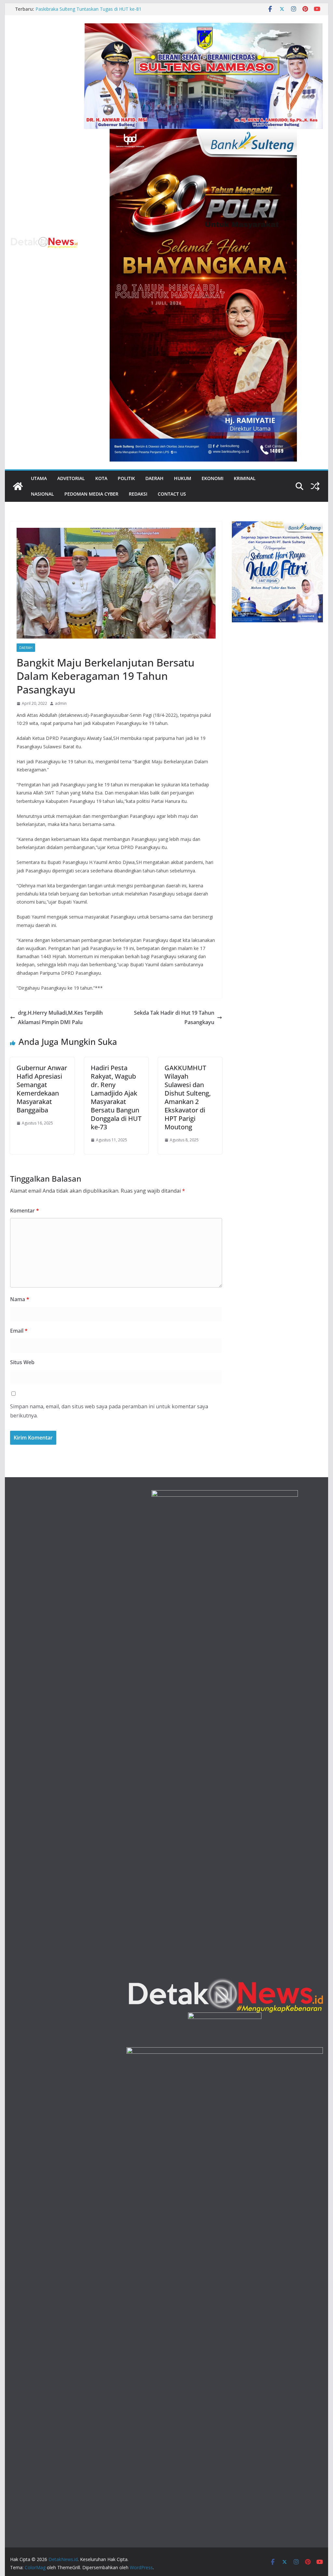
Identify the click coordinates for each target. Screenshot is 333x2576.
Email (19, 1331)
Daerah (154, 478)
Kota (101, 478)
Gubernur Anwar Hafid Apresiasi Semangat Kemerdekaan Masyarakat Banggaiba (42, 1089)
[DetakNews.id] (18, 486)
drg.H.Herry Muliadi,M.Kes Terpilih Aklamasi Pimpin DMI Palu (60, 1017)
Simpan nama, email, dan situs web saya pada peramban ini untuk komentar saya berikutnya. (109, 1411)
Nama (20, 1299)
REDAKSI (138, 494)
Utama (39, 478)
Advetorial (71, 478)
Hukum (183, 478)
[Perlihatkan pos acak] (315, 486)
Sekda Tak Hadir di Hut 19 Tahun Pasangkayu (174, 1017)
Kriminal (245, 478)
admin (61, 703)
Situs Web (22, 1362)
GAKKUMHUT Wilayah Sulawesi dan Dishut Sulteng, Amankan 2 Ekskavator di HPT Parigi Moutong (188, 1097)
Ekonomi (213, 478)
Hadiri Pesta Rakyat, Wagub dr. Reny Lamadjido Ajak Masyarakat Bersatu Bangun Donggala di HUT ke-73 (116, 1097)
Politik (126, 478)
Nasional (42, 494)
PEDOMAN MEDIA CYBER (91, 494)
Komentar (25, 1211)
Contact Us (172, 494)
